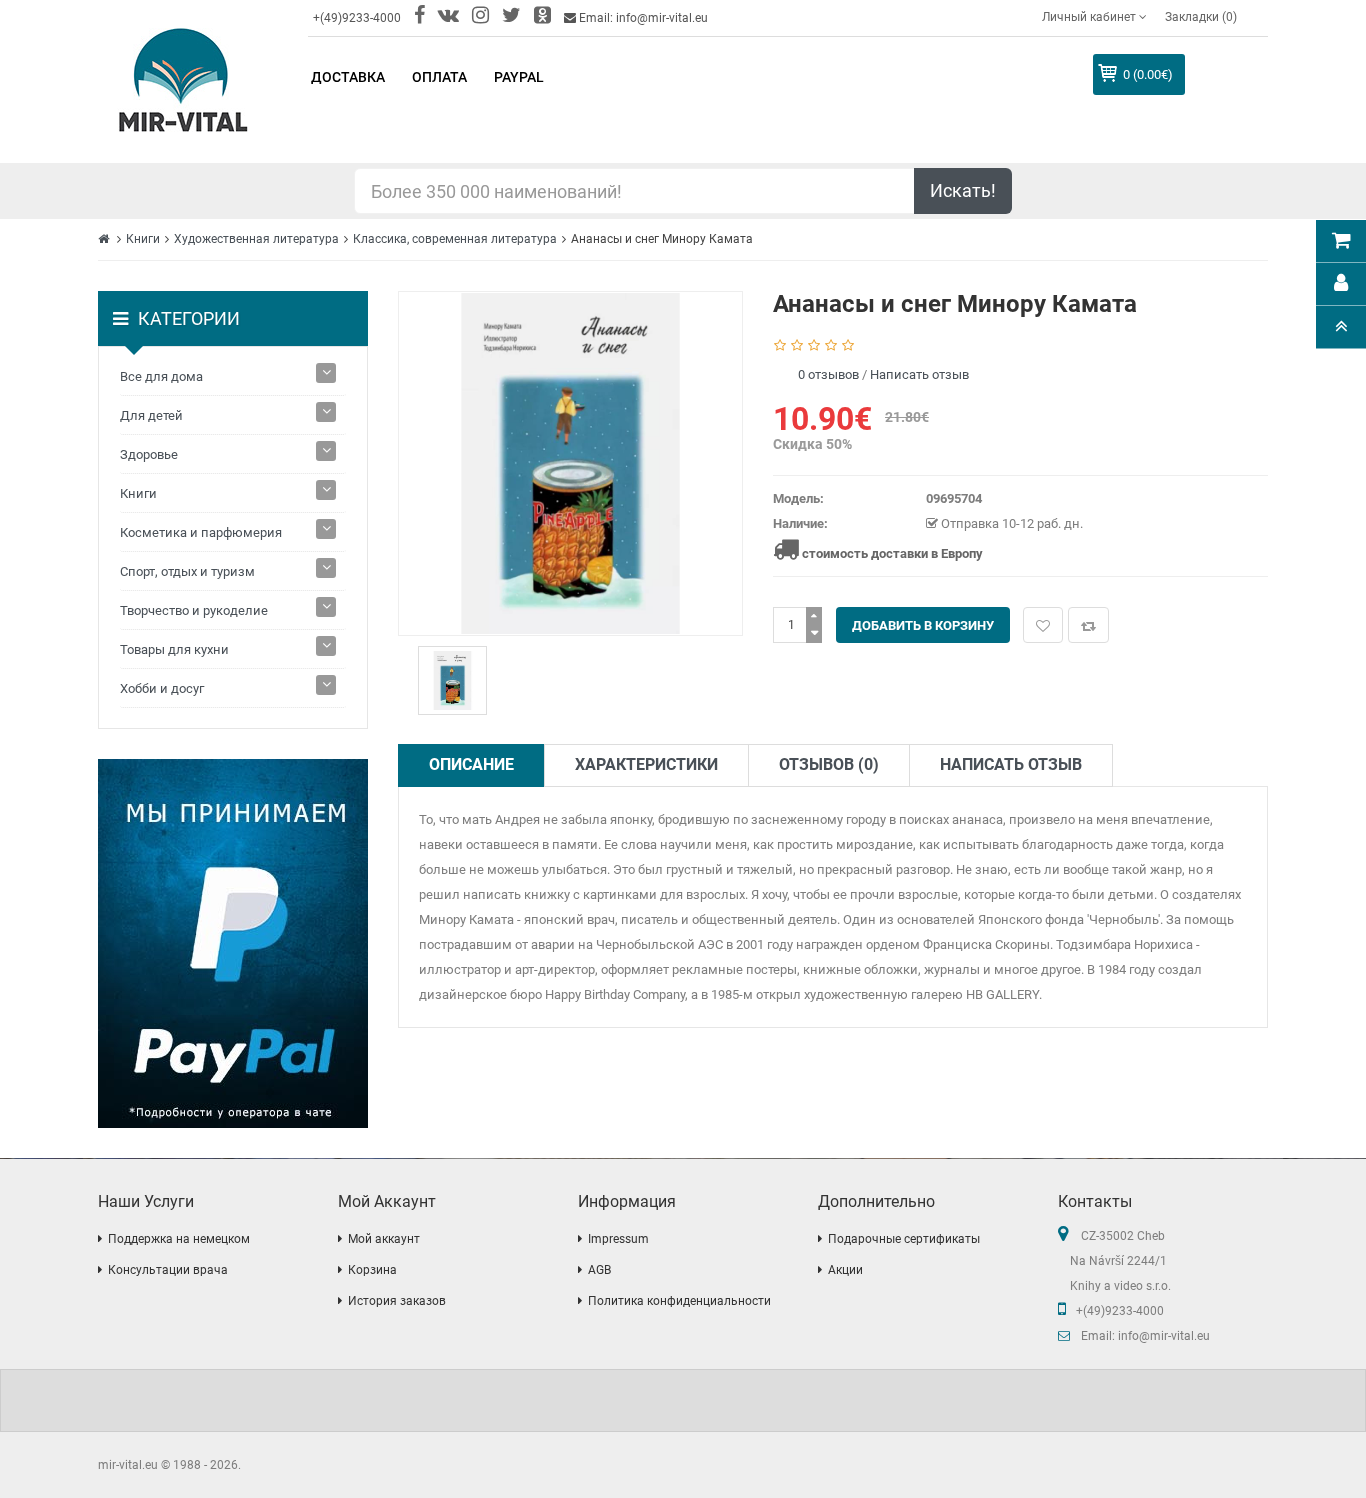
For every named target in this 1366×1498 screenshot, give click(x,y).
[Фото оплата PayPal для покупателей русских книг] (233, 943)
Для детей (151, 415)
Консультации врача (168, 1270)
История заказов (397, 1301)
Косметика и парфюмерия (201, 532)
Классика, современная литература (455, 239)
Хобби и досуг (162, 688)
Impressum (618, 1239)
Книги (143, 239)
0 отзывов (828, 374)
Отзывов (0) (829, 764)
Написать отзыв (919, 374)
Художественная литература (256, 239)
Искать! (963, 190)
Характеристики (646, 764)
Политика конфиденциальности (679, 1301)
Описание (471, 764)
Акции (845, 1270)
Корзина (372, 1270)
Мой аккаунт (384, 1239)
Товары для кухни (174, 649)
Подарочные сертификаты (904, 1239)
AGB (599, 1270)
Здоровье (149, 454)
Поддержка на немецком (179, 1239)
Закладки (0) (1201, 17)
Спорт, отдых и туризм (187, 571)
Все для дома (161, 376)
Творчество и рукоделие (194, 610)
